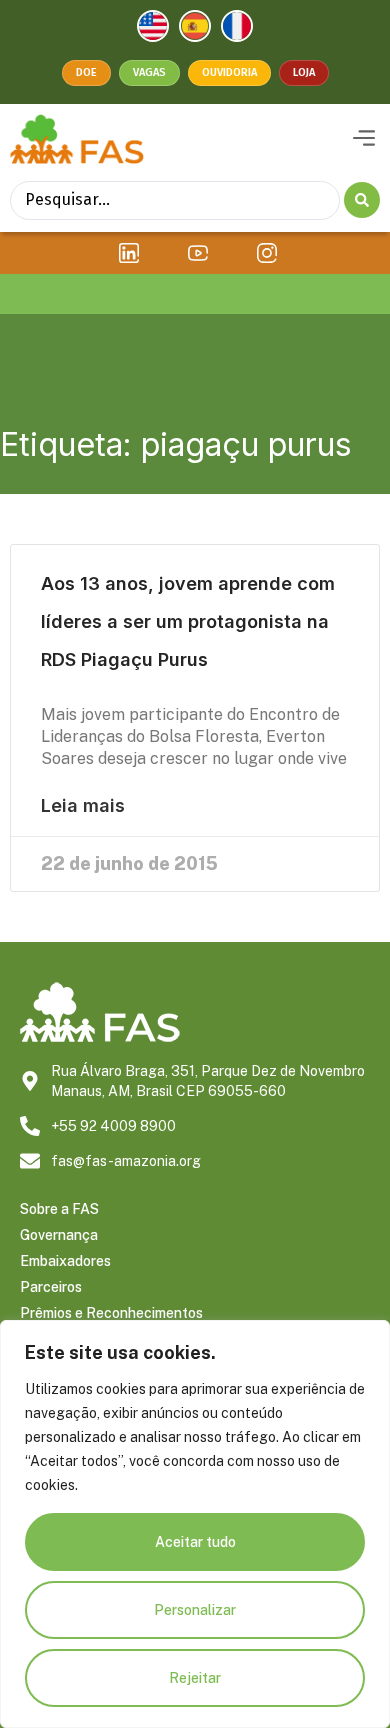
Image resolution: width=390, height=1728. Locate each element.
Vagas (149, 72)
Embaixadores (65, 1261)
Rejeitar (195, 1678)
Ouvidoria (229, 72)
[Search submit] (362, 200)
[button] (363, 139)
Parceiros (51, 1287)
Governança (59, 1235)
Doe (86, 72)
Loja (304, 72)
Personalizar (195, 1610)
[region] (195, 1524)
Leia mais (83, 806)
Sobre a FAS (59, 1209)
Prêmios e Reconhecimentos (111, 1313)
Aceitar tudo (195, 1542)
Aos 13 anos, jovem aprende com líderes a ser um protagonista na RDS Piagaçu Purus (188, 621)
